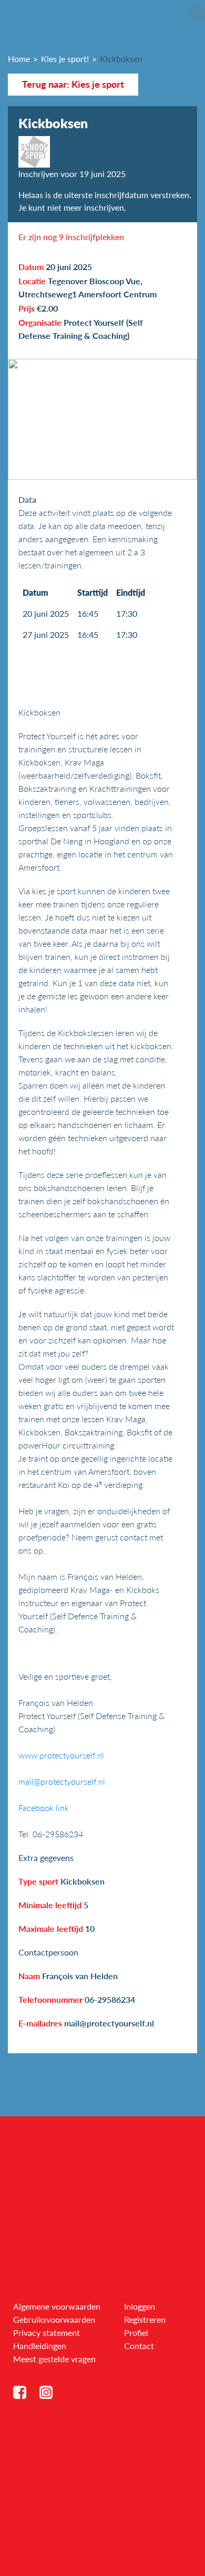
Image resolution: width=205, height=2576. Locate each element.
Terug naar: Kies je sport (73, 84)
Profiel (136, 2332)
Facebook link (44, 1808)
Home (19, 59)
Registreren (145, 2319)
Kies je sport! (65, 59)
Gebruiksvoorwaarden (54, 2319)
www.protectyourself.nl (61, 1755)
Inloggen (140, 2306)
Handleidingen (40, 2346)
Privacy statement (47, 2332)
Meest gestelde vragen (54, 2359)
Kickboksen (121, 59)
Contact (139, 2346)
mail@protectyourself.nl (62, 1781)
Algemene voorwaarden (57, 2306)
